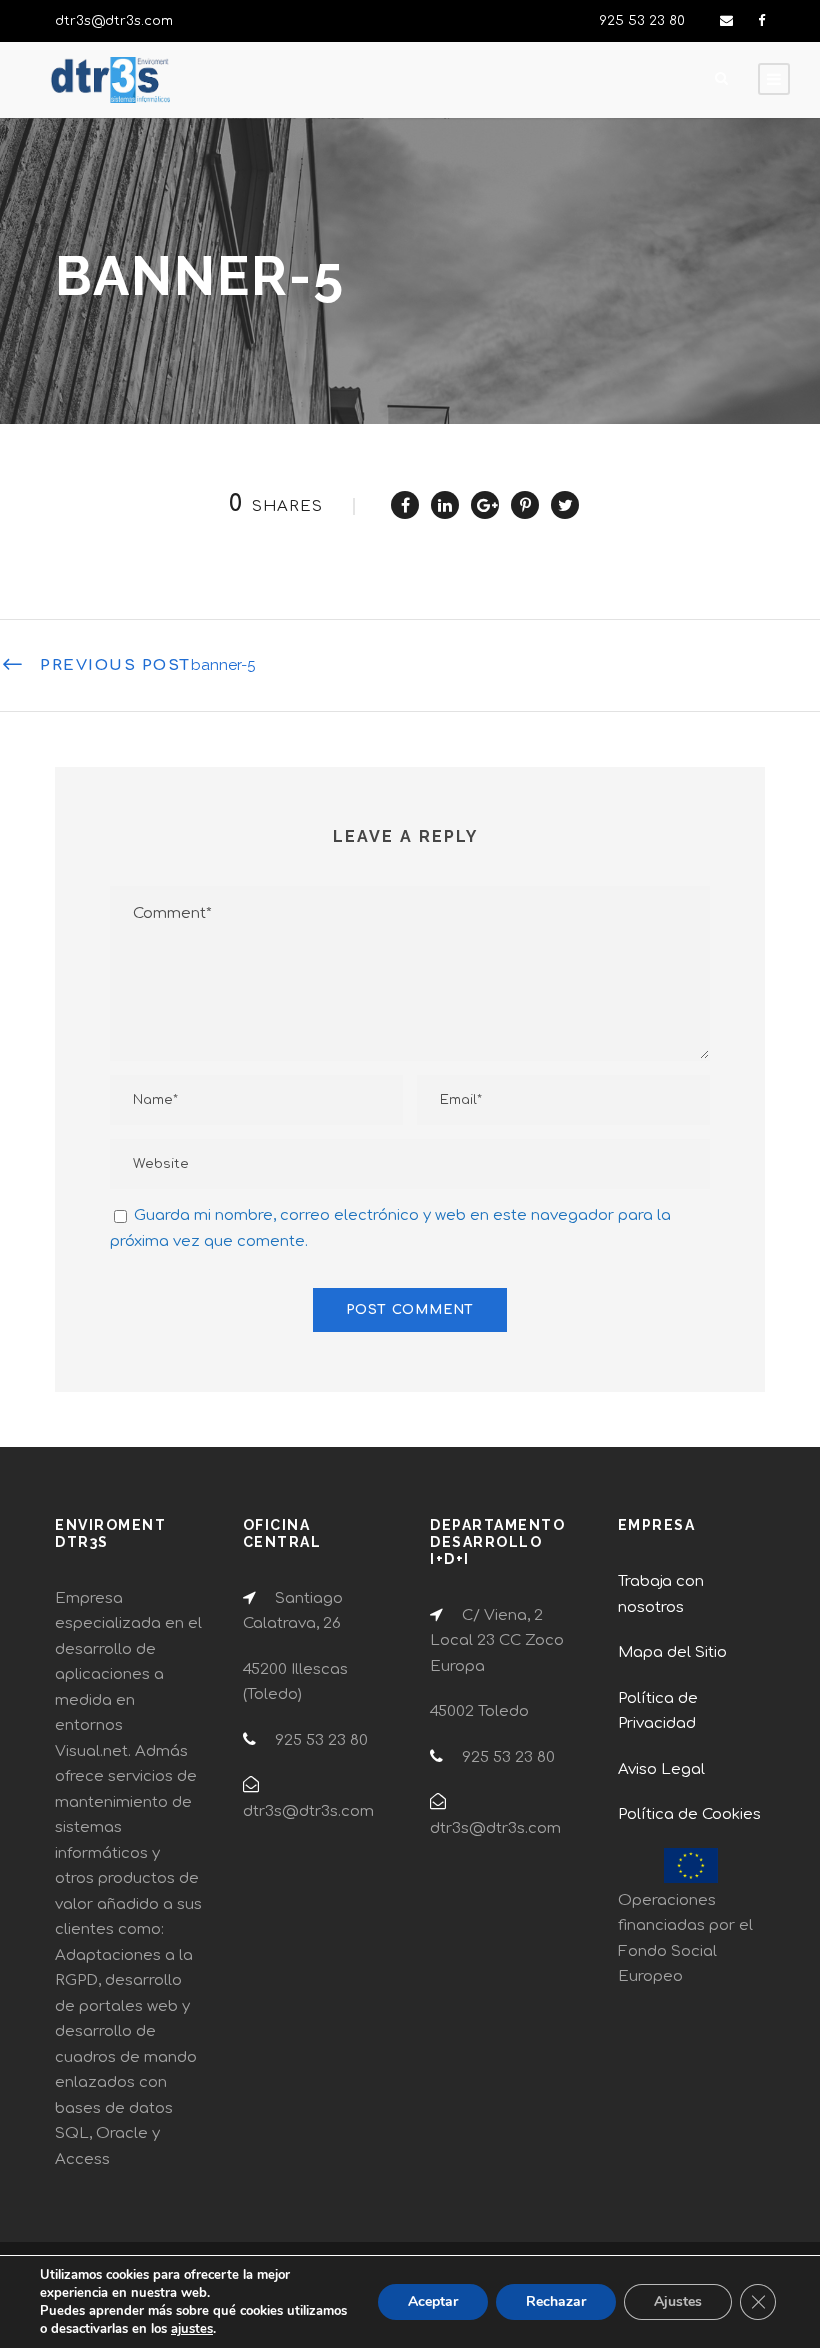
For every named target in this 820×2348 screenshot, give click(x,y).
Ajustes (678, 2301)
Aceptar (433, 2301)
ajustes (192, 2329)
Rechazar (556, 2301)
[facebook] (761, 21)
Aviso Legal (661, 1769)
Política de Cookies (689, 1814)
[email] (726, 21)
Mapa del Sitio (672, 1652)
